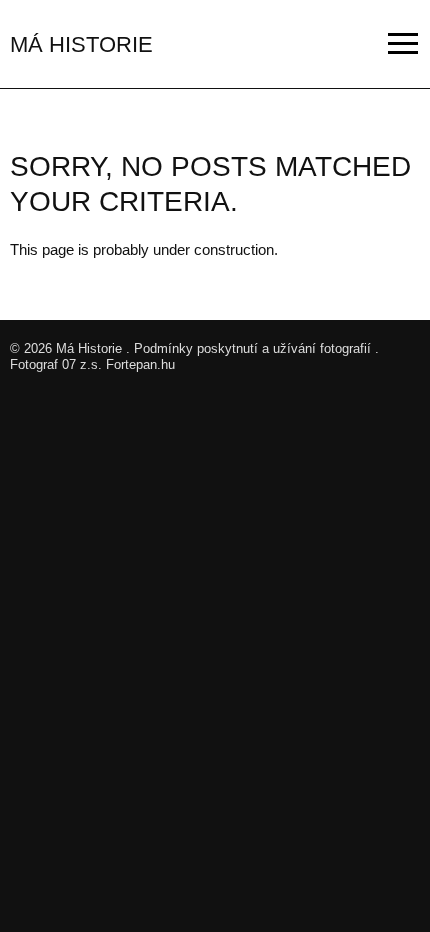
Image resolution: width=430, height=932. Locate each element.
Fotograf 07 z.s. (56, 364)
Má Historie (89, 348)
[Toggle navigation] (404, 44)
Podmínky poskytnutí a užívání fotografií (252, 348)
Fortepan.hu (140, 364)
